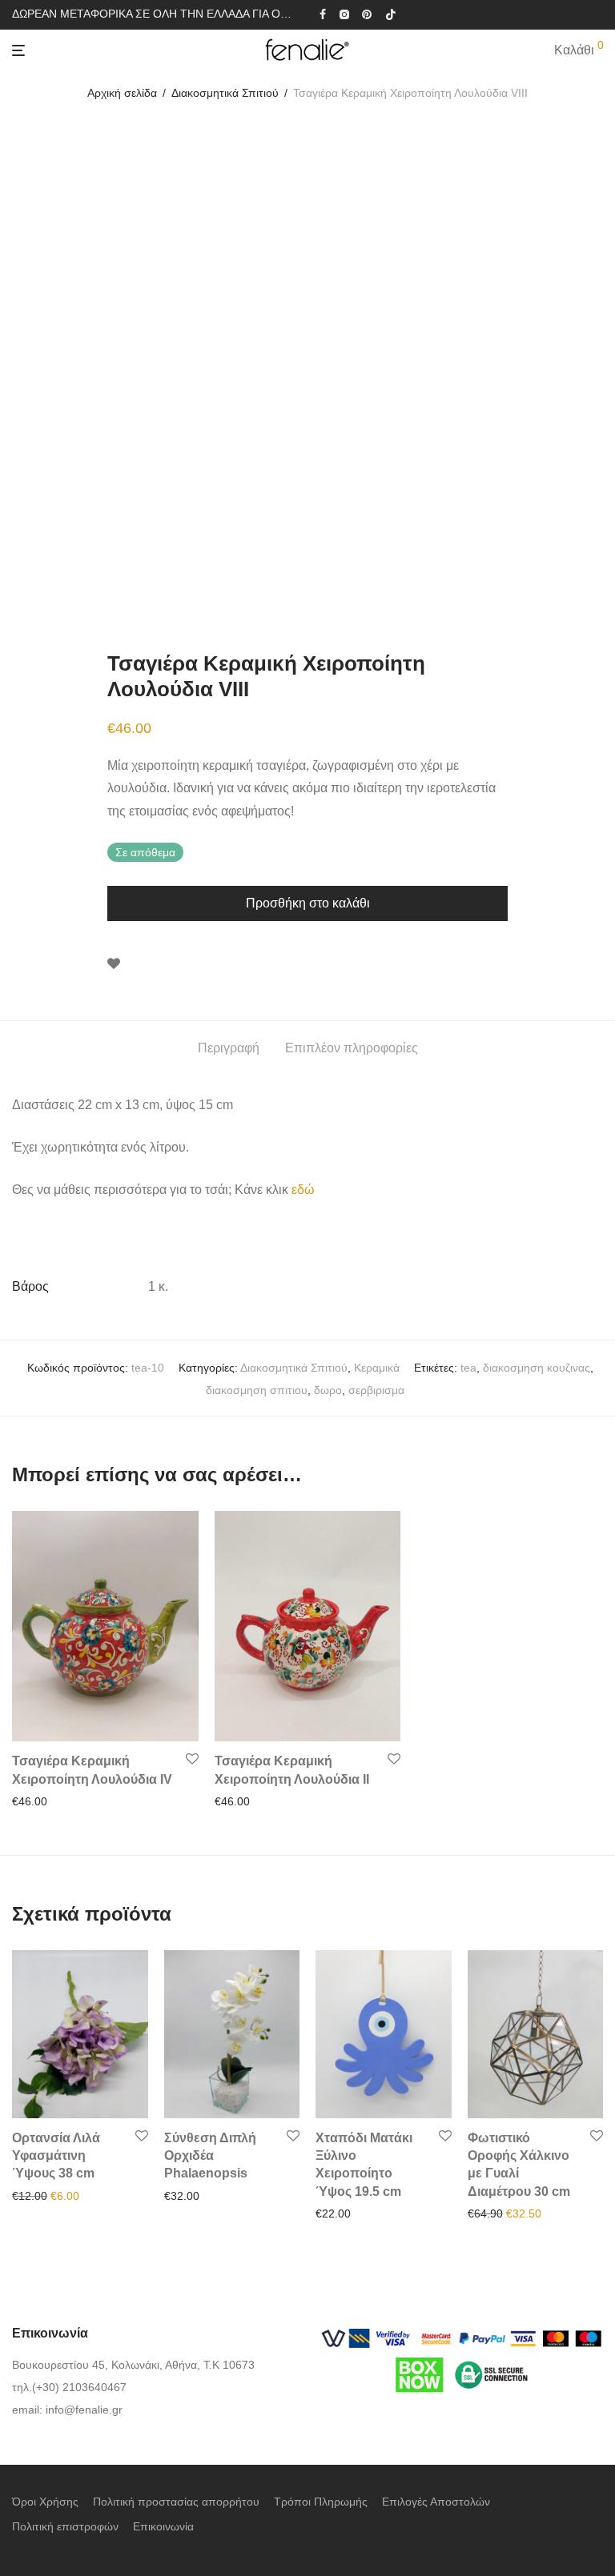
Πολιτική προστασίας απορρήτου (176, 2502)
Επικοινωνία (163, 2526)
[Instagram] (344, 14)
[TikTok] (391, 14)
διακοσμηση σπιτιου (257, 1390)
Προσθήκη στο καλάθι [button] (62, 1801)
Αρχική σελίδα (122, 93)
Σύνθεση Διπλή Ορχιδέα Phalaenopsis (210, 2156)
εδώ (303, 1190)
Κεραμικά (377, 1368)
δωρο (328, 1390)
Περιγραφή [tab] (229, 1048)
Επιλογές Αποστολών (436, 2502)
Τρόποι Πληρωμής (321, 2502)
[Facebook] (323, 14)
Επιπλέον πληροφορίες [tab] (352, 1048)
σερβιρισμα (376, 1390)
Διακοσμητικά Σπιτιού (225, 93)
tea (468, 1368)
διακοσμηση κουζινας (537, 1368)
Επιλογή (332, 2213)
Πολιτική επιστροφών (65, 2526)
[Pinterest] (368, 14)
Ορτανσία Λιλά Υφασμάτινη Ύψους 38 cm (56, 2156)
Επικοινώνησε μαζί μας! (219, 2196)
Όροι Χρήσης (45, 2502)
